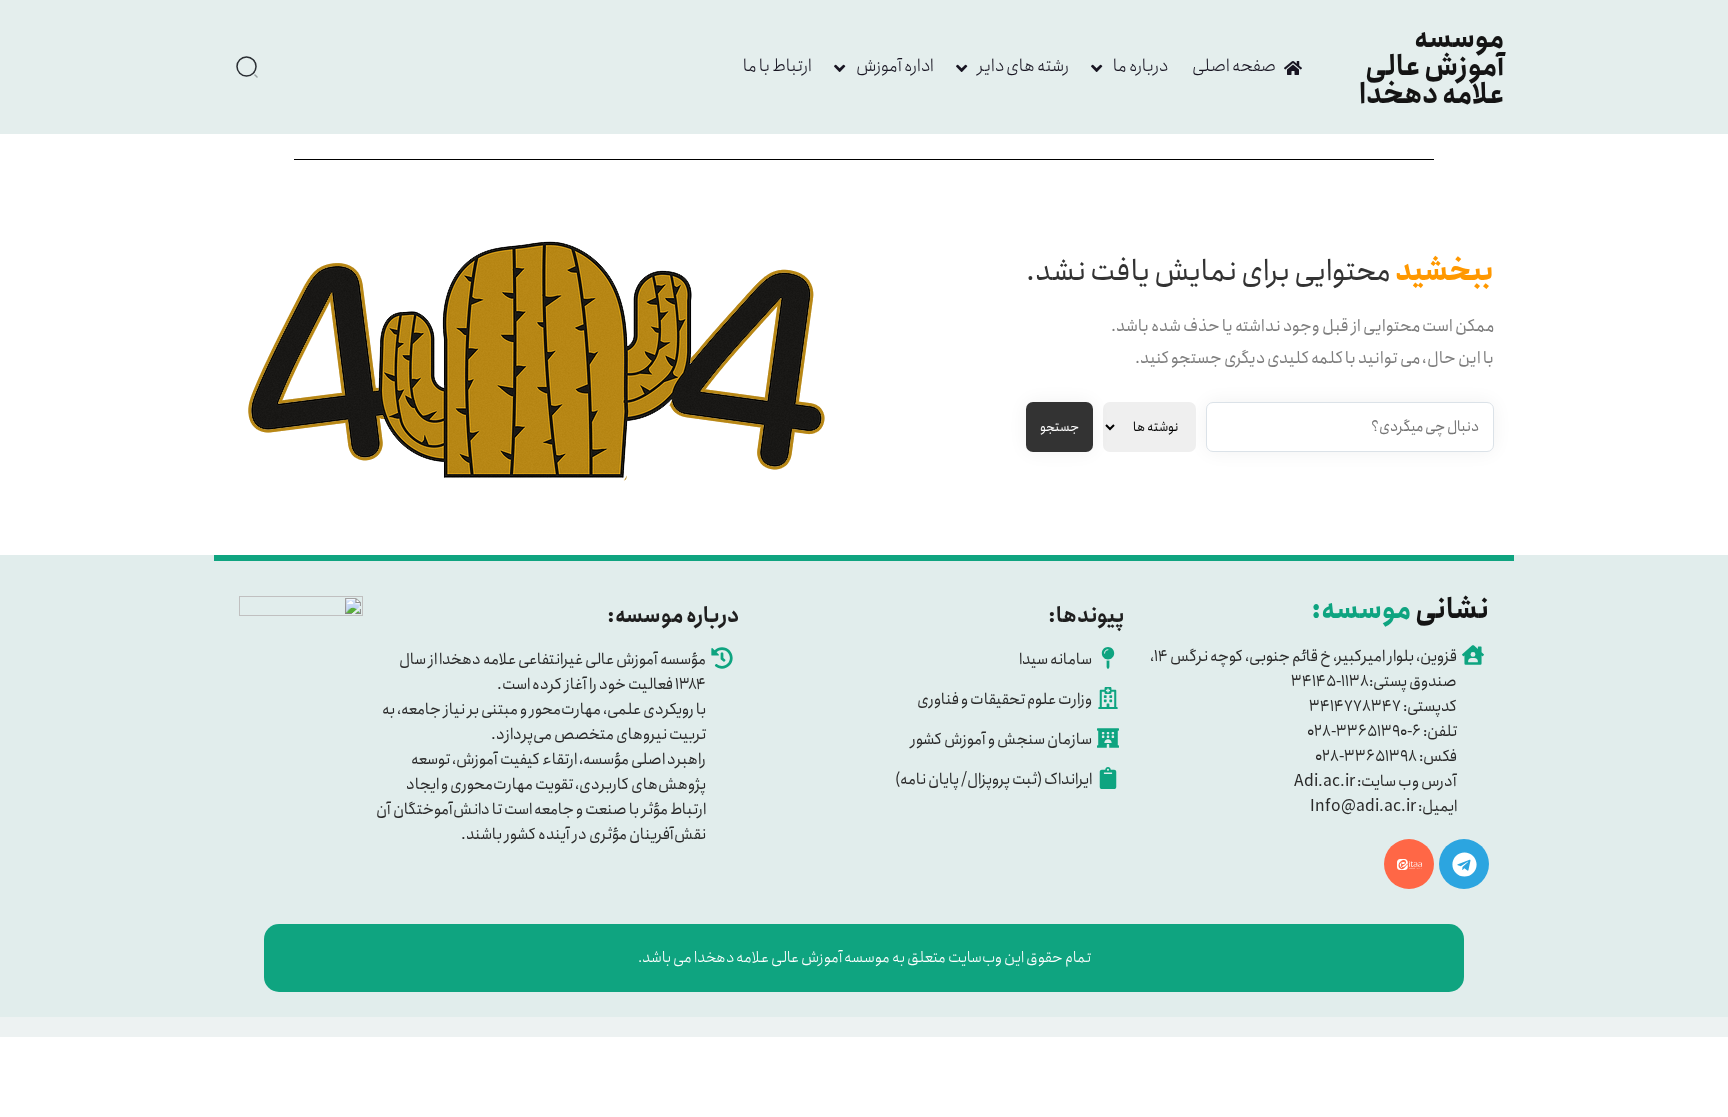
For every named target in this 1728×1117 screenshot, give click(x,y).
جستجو (1059, 427)
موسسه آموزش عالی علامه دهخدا (1431, 67)
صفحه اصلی (1234, 66)
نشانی (1400, 610)
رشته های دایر (1023, 66)
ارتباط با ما (777, 66)
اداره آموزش (895, 66)
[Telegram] (1464, 864)
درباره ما (1140, 66)
